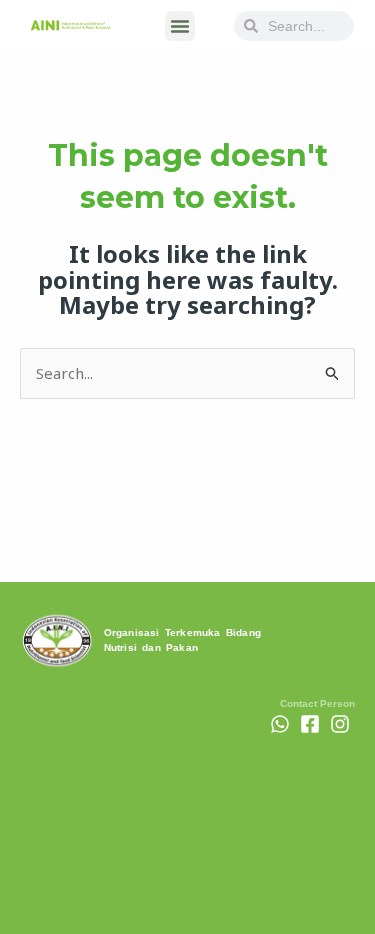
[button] (180, 26)
